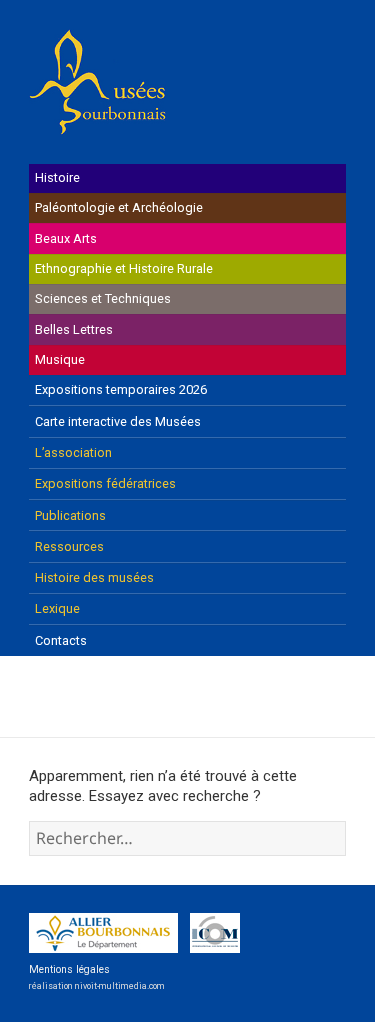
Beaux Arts (66, 238)
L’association (73, 452)
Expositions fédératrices (105, 483)
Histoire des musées (94, 577)
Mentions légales (69, 969)
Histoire (57, 177)
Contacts (61, 640)
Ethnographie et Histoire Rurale (124, 268)
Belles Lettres (74, 329)
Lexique (57, 608)
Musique (60, 359)
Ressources (69, 546)
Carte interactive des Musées (118, 421)
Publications (70, 515)
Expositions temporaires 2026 (121, 389)
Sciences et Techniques (103, 298)
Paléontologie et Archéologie (119, 207)
